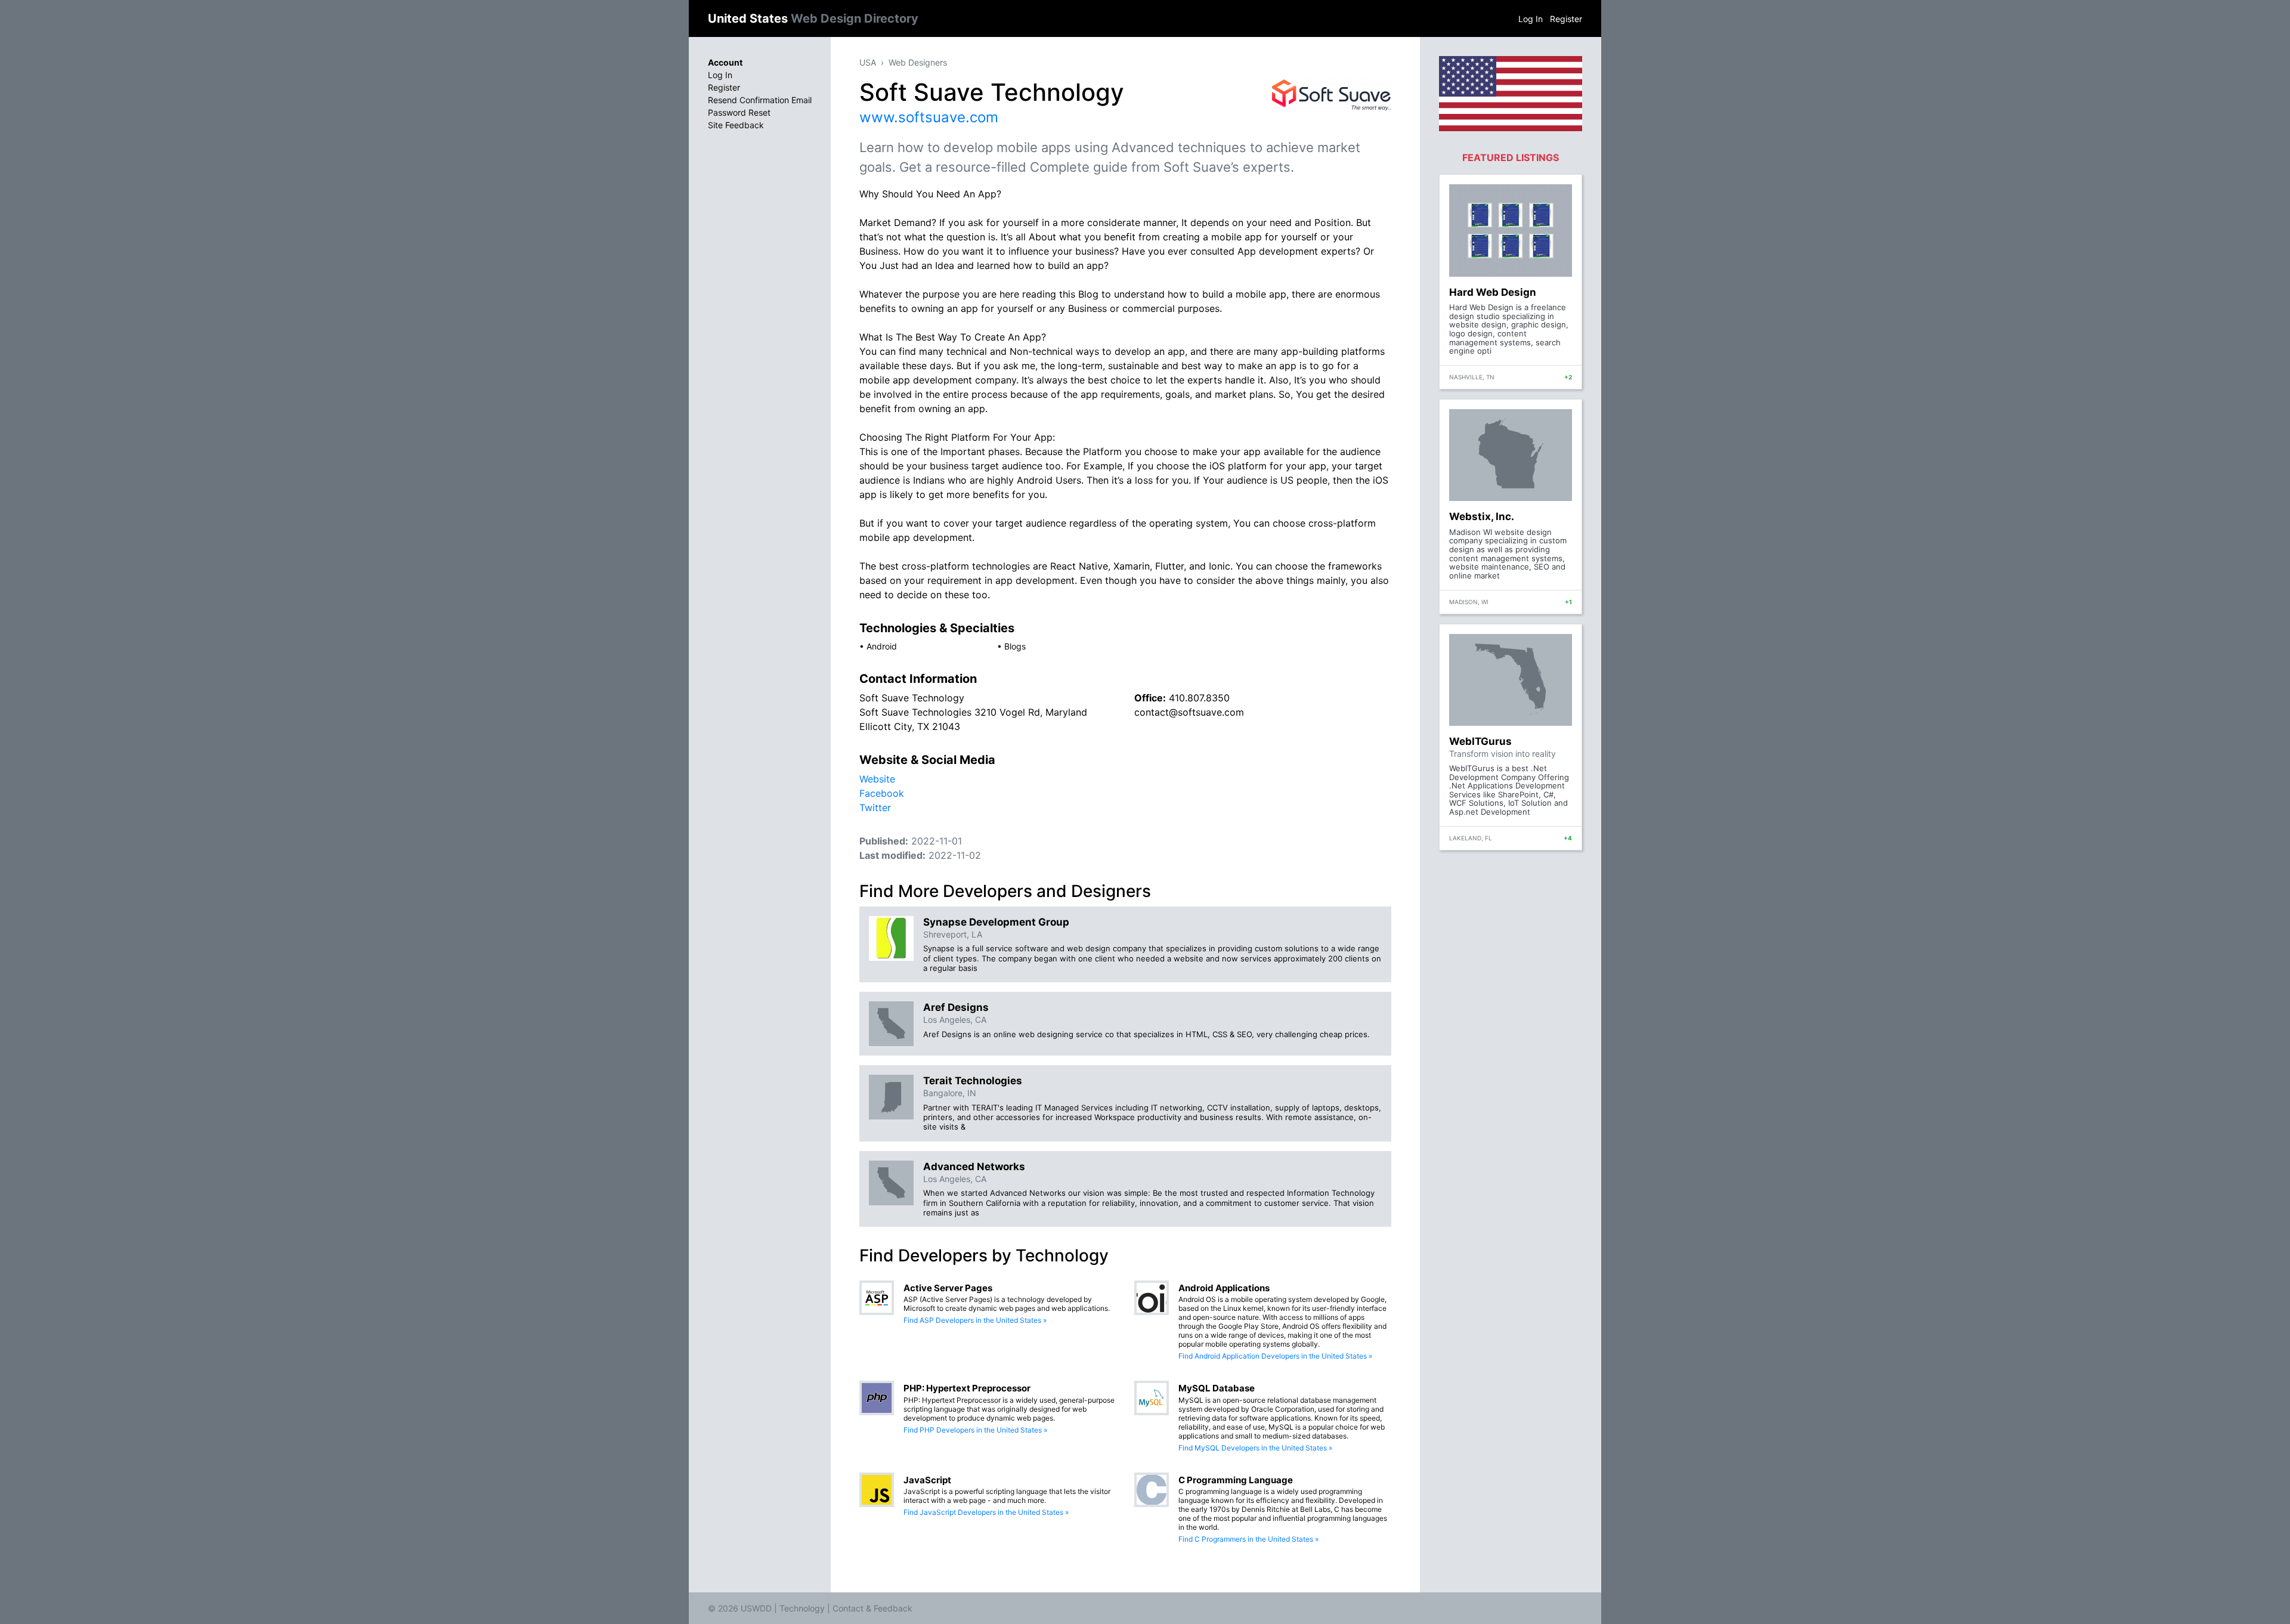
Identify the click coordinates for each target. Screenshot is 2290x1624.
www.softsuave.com (929, 117)
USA (868, 62)
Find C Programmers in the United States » (1248, 1539)
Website (877, 779)
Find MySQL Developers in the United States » (1255, 1448)
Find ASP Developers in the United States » (975, 1320)
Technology (802, 1608)
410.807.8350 (1199, 698)
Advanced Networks (974, 1167)
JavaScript (927, 1480)
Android (882, 646)
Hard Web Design (1493, 292)
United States (813, 18)
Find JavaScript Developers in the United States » (986, 1512)
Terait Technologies (973, 1081)
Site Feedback (736, 125)
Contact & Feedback (872, 1608)
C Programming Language (1236, 1480)
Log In (1531, 19)
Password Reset (739, 112)
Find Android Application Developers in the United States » (1275, 1356)
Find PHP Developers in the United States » (975, 1430)
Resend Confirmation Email (760, 100)
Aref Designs (956, 1007)
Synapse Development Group (996, 922)
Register (1566, 19)
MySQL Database (1217, 1388)
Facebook (882, 793)
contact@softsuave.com (1189, 712)
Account (725, 62)
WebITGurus (1480, 741)
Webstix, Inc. (1482, 516)
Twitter (875, 808)
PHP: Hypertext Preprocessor (967, 1388)
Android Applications (1224, 1288)
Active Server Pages (948, 1288)
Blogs (1015, 646)
